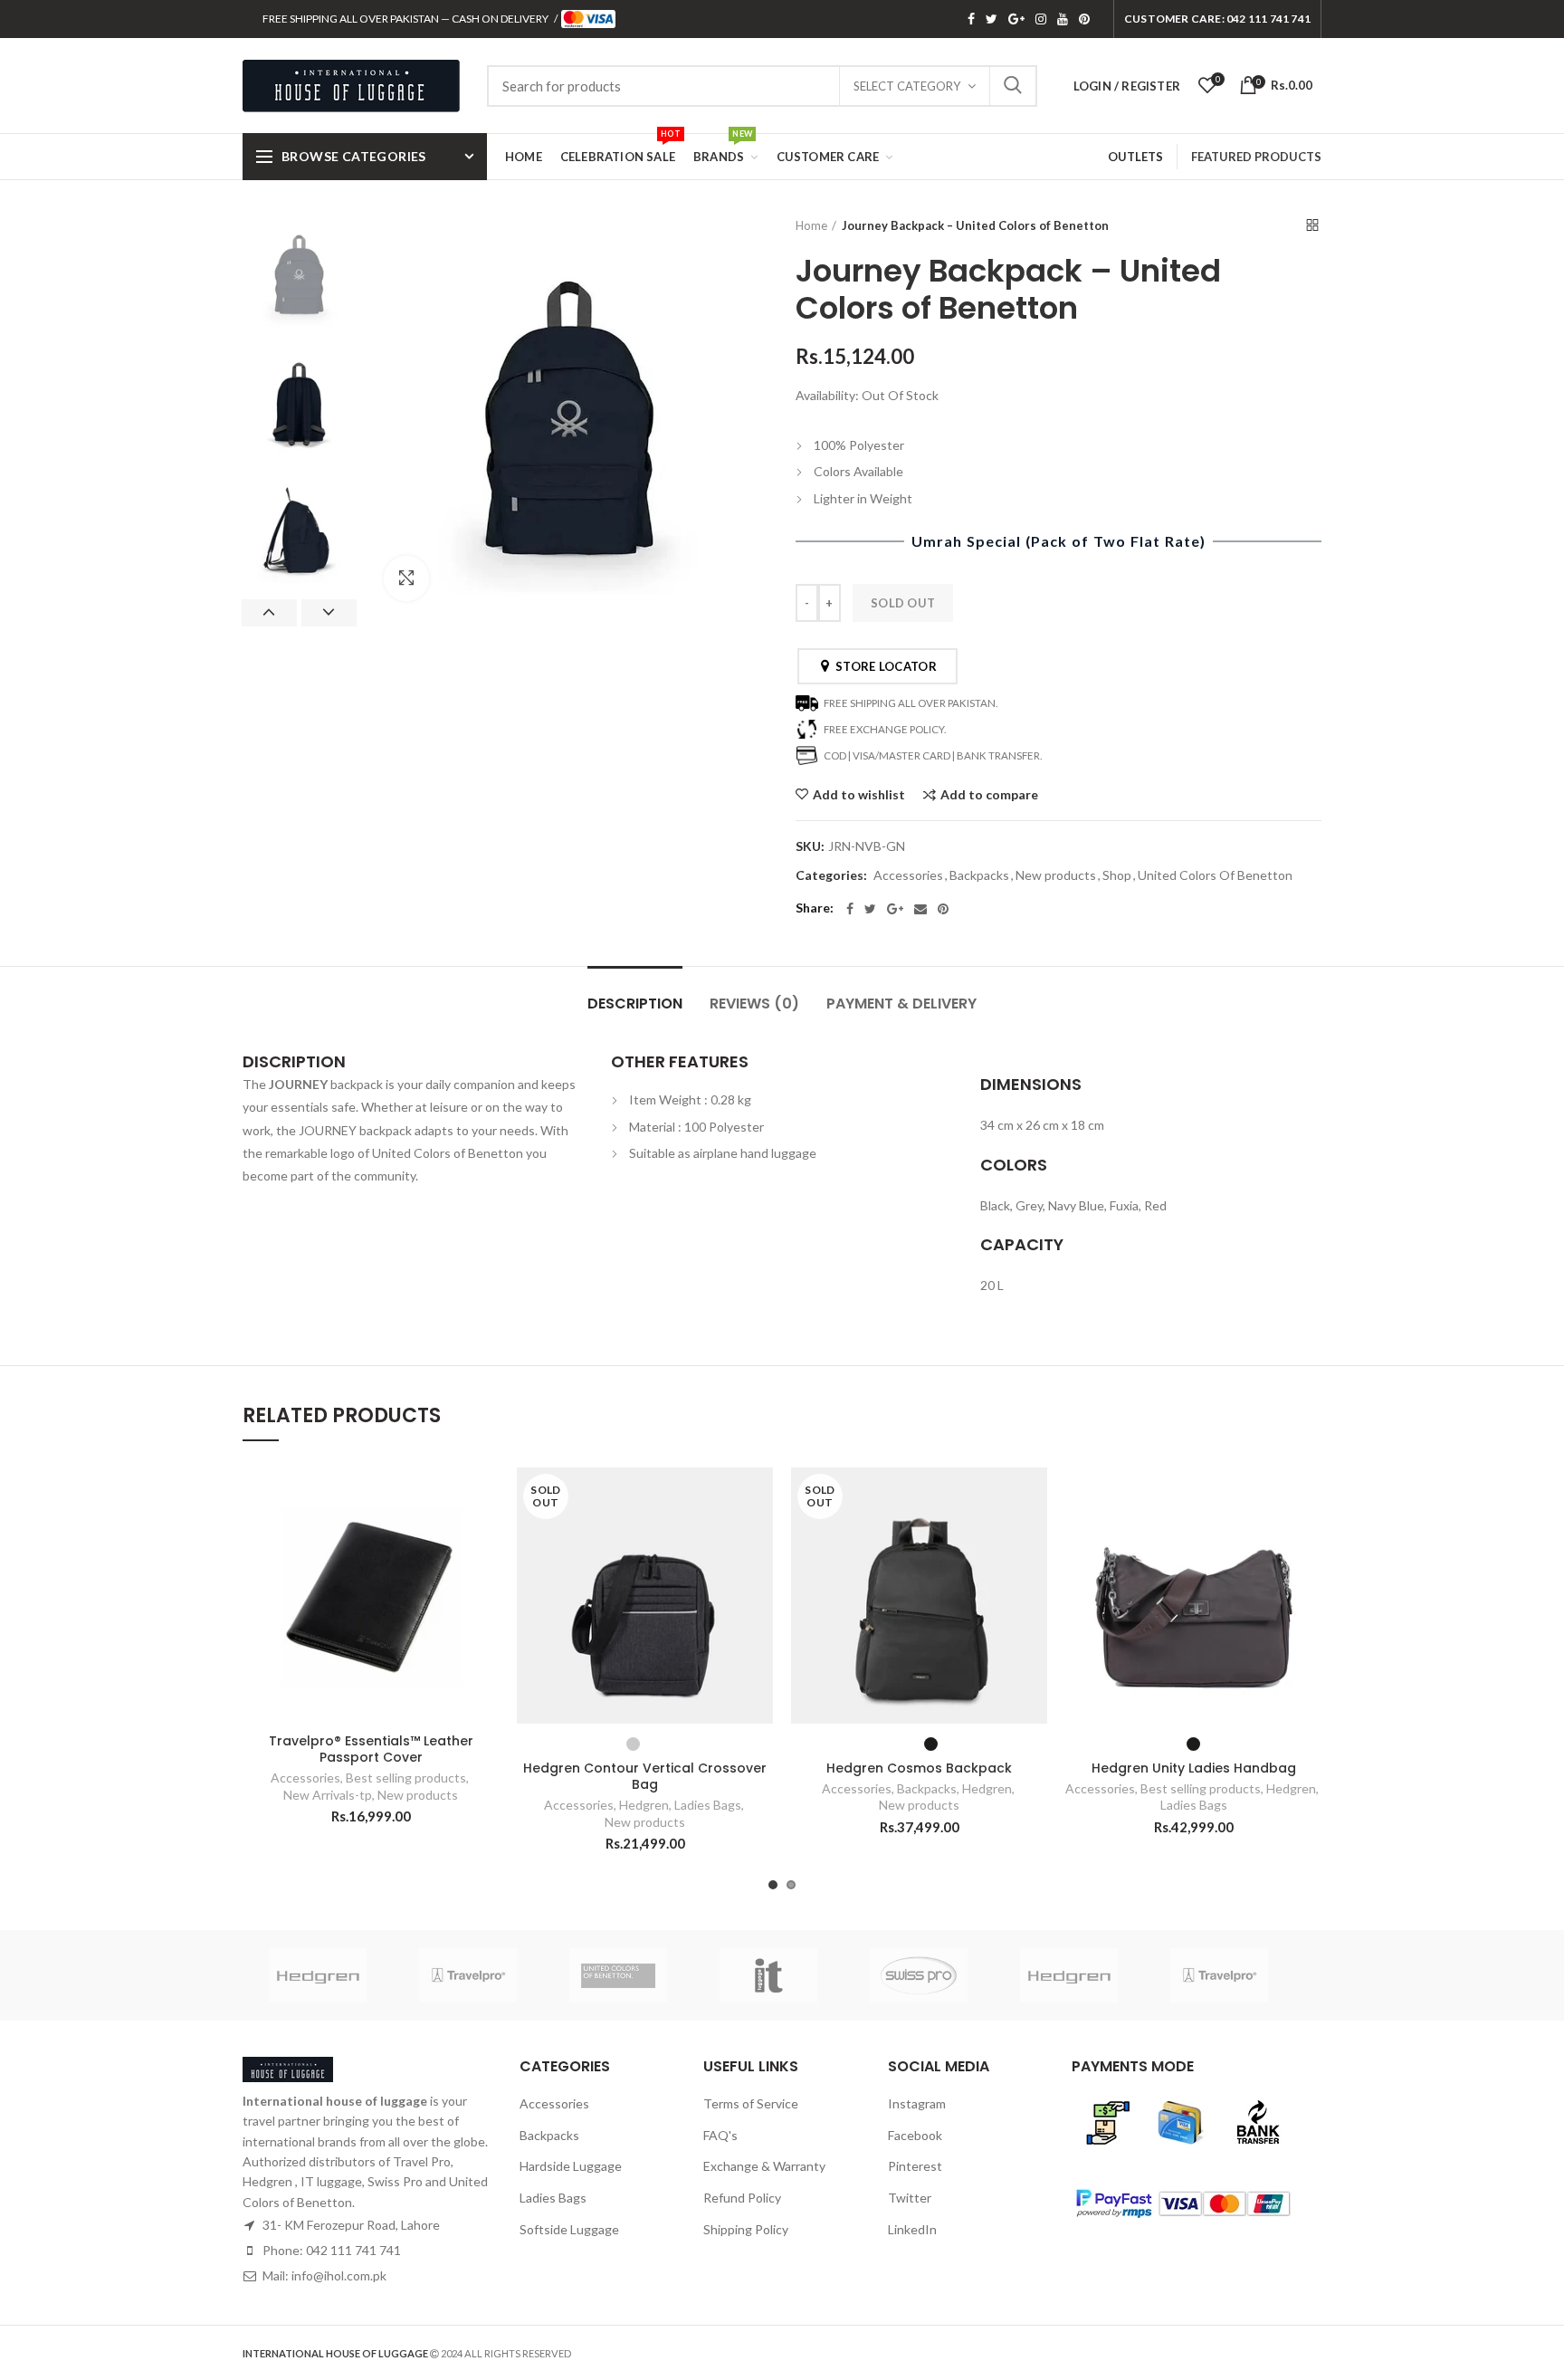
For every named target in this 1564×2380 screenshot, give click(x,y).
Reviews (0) (754, 1004)
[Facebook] (850, 909)
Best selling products (406, 1778)
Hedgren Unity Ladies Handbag (1194, 1768)
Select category (907, 86)
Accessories (908, 875)
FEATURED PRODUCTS (1256, 157)
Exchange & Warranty (764, 2166)
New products (1056, 875)
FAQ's (720, 2135)
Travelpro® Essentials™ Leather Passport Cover (371, 1749)
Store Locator (883, 666)
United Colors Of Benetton (1215, 875)
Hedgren (644, 1805)
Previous (269, 613)
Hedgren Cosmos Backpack (919, 1768)
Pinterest (1084, 19)
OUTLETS (1135, 157)
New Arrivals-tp (328, 1795)
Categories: (831, 875)
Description (635, 1004)
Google (1016, 19)
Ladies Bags (708, 1805)
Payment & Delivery (901, 1004)
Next (329, 613)
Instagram (1041, 19)
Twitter (992, 19)
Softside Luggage (569, 2229)
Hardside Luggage (571, 2166)
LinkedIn (912, 2229)
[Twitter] (870, 909)
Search (1013, 86)
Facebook (971, 19)
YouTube (1063, 19)
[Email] (920, 909)
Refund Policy (742, 2198)
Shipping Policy (746, 2229)
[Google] (895, 909)
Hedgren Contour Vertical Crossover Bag (645, 1776)
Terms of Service (751, 2103)
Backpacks (979, 875)
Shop (1117, 875)
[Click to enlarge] (406, 578)
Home (811, 225)
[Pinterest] (943, 909)
